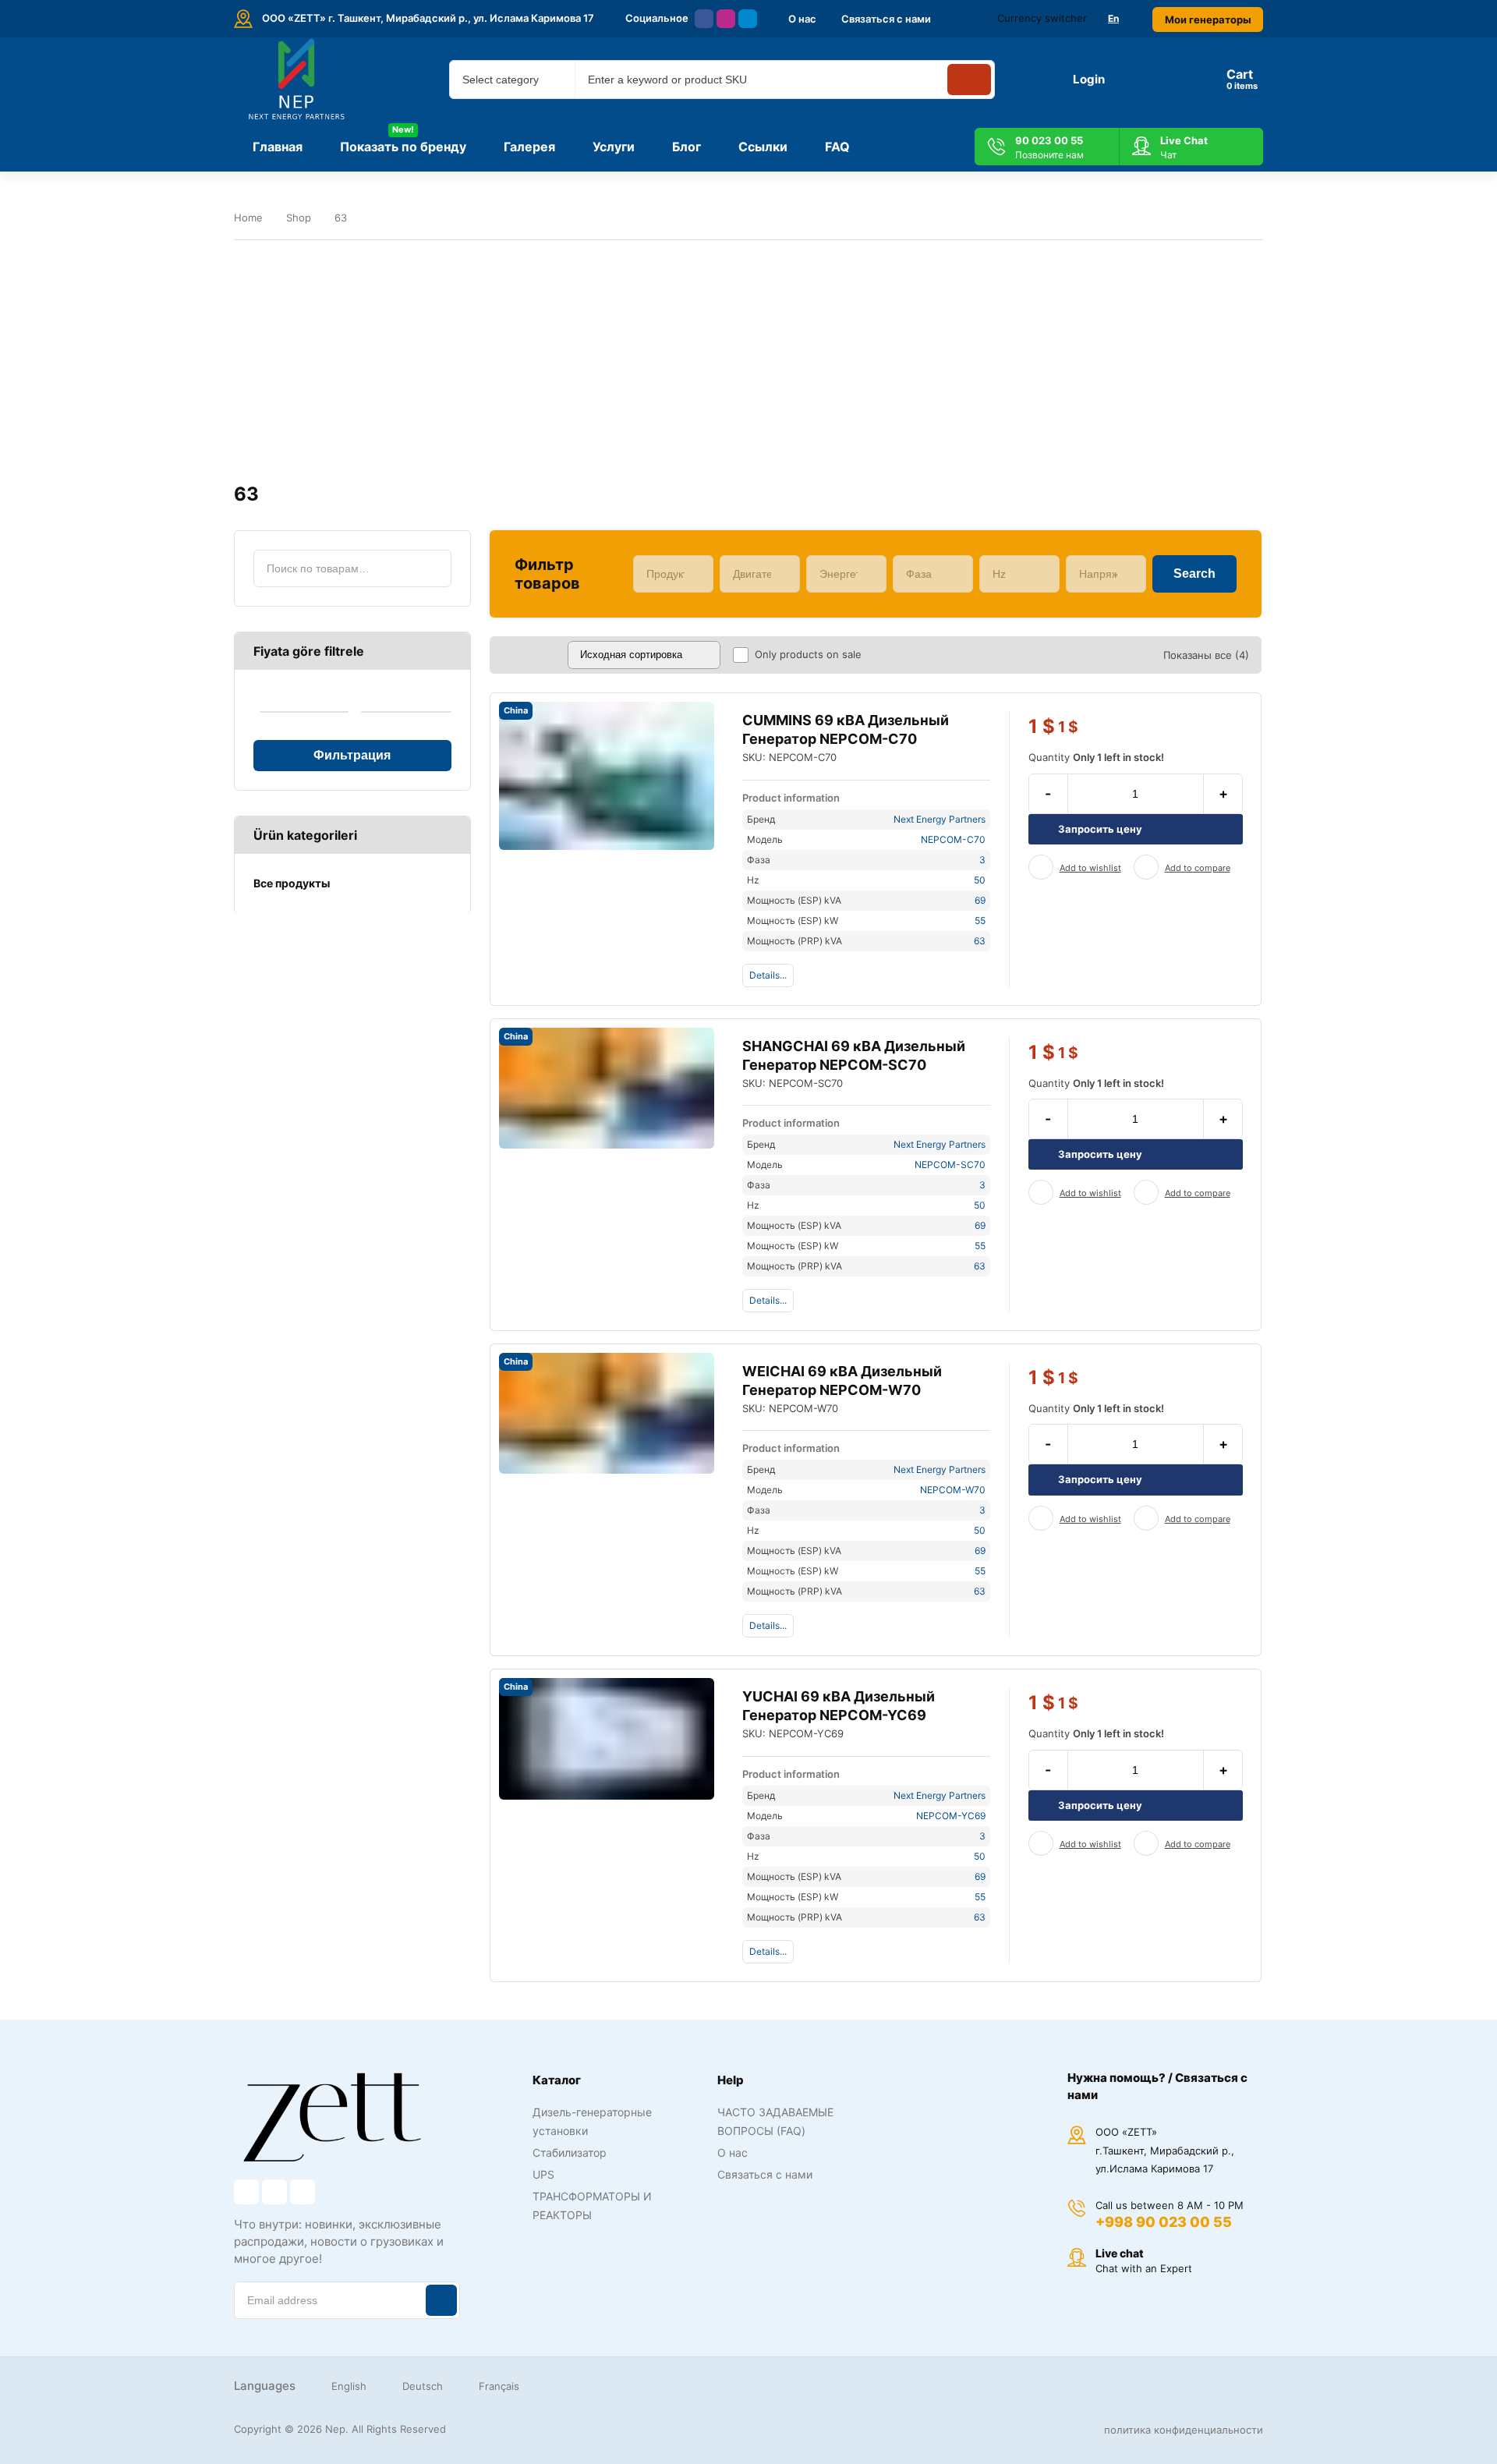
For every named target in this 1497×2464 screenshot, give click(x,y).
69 (980, 900)
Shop (299, 218)
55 (980, 920)
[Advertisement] (748, 362)
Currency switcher (1042, 18)
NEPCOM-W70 (953, 1490)
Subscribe (441, 2300)
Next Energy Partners (940, 819)
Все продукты (292, 883)
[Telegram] (748, 19)
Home (248, 218)
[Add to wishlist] (1041, 867)
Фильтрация (352, 755)
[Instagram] (726, 19)
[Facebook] (704, 19)
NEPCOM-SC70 (950, 1165)
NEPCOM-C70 (953, 839)
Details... (768, 975)
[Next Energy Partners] (298, 80)
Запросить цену (1100, 829)
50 (980, 880)
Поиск (433, 568)
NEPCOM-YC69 (951, 1816)
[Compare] (1146, 867)
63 (980, 941)
